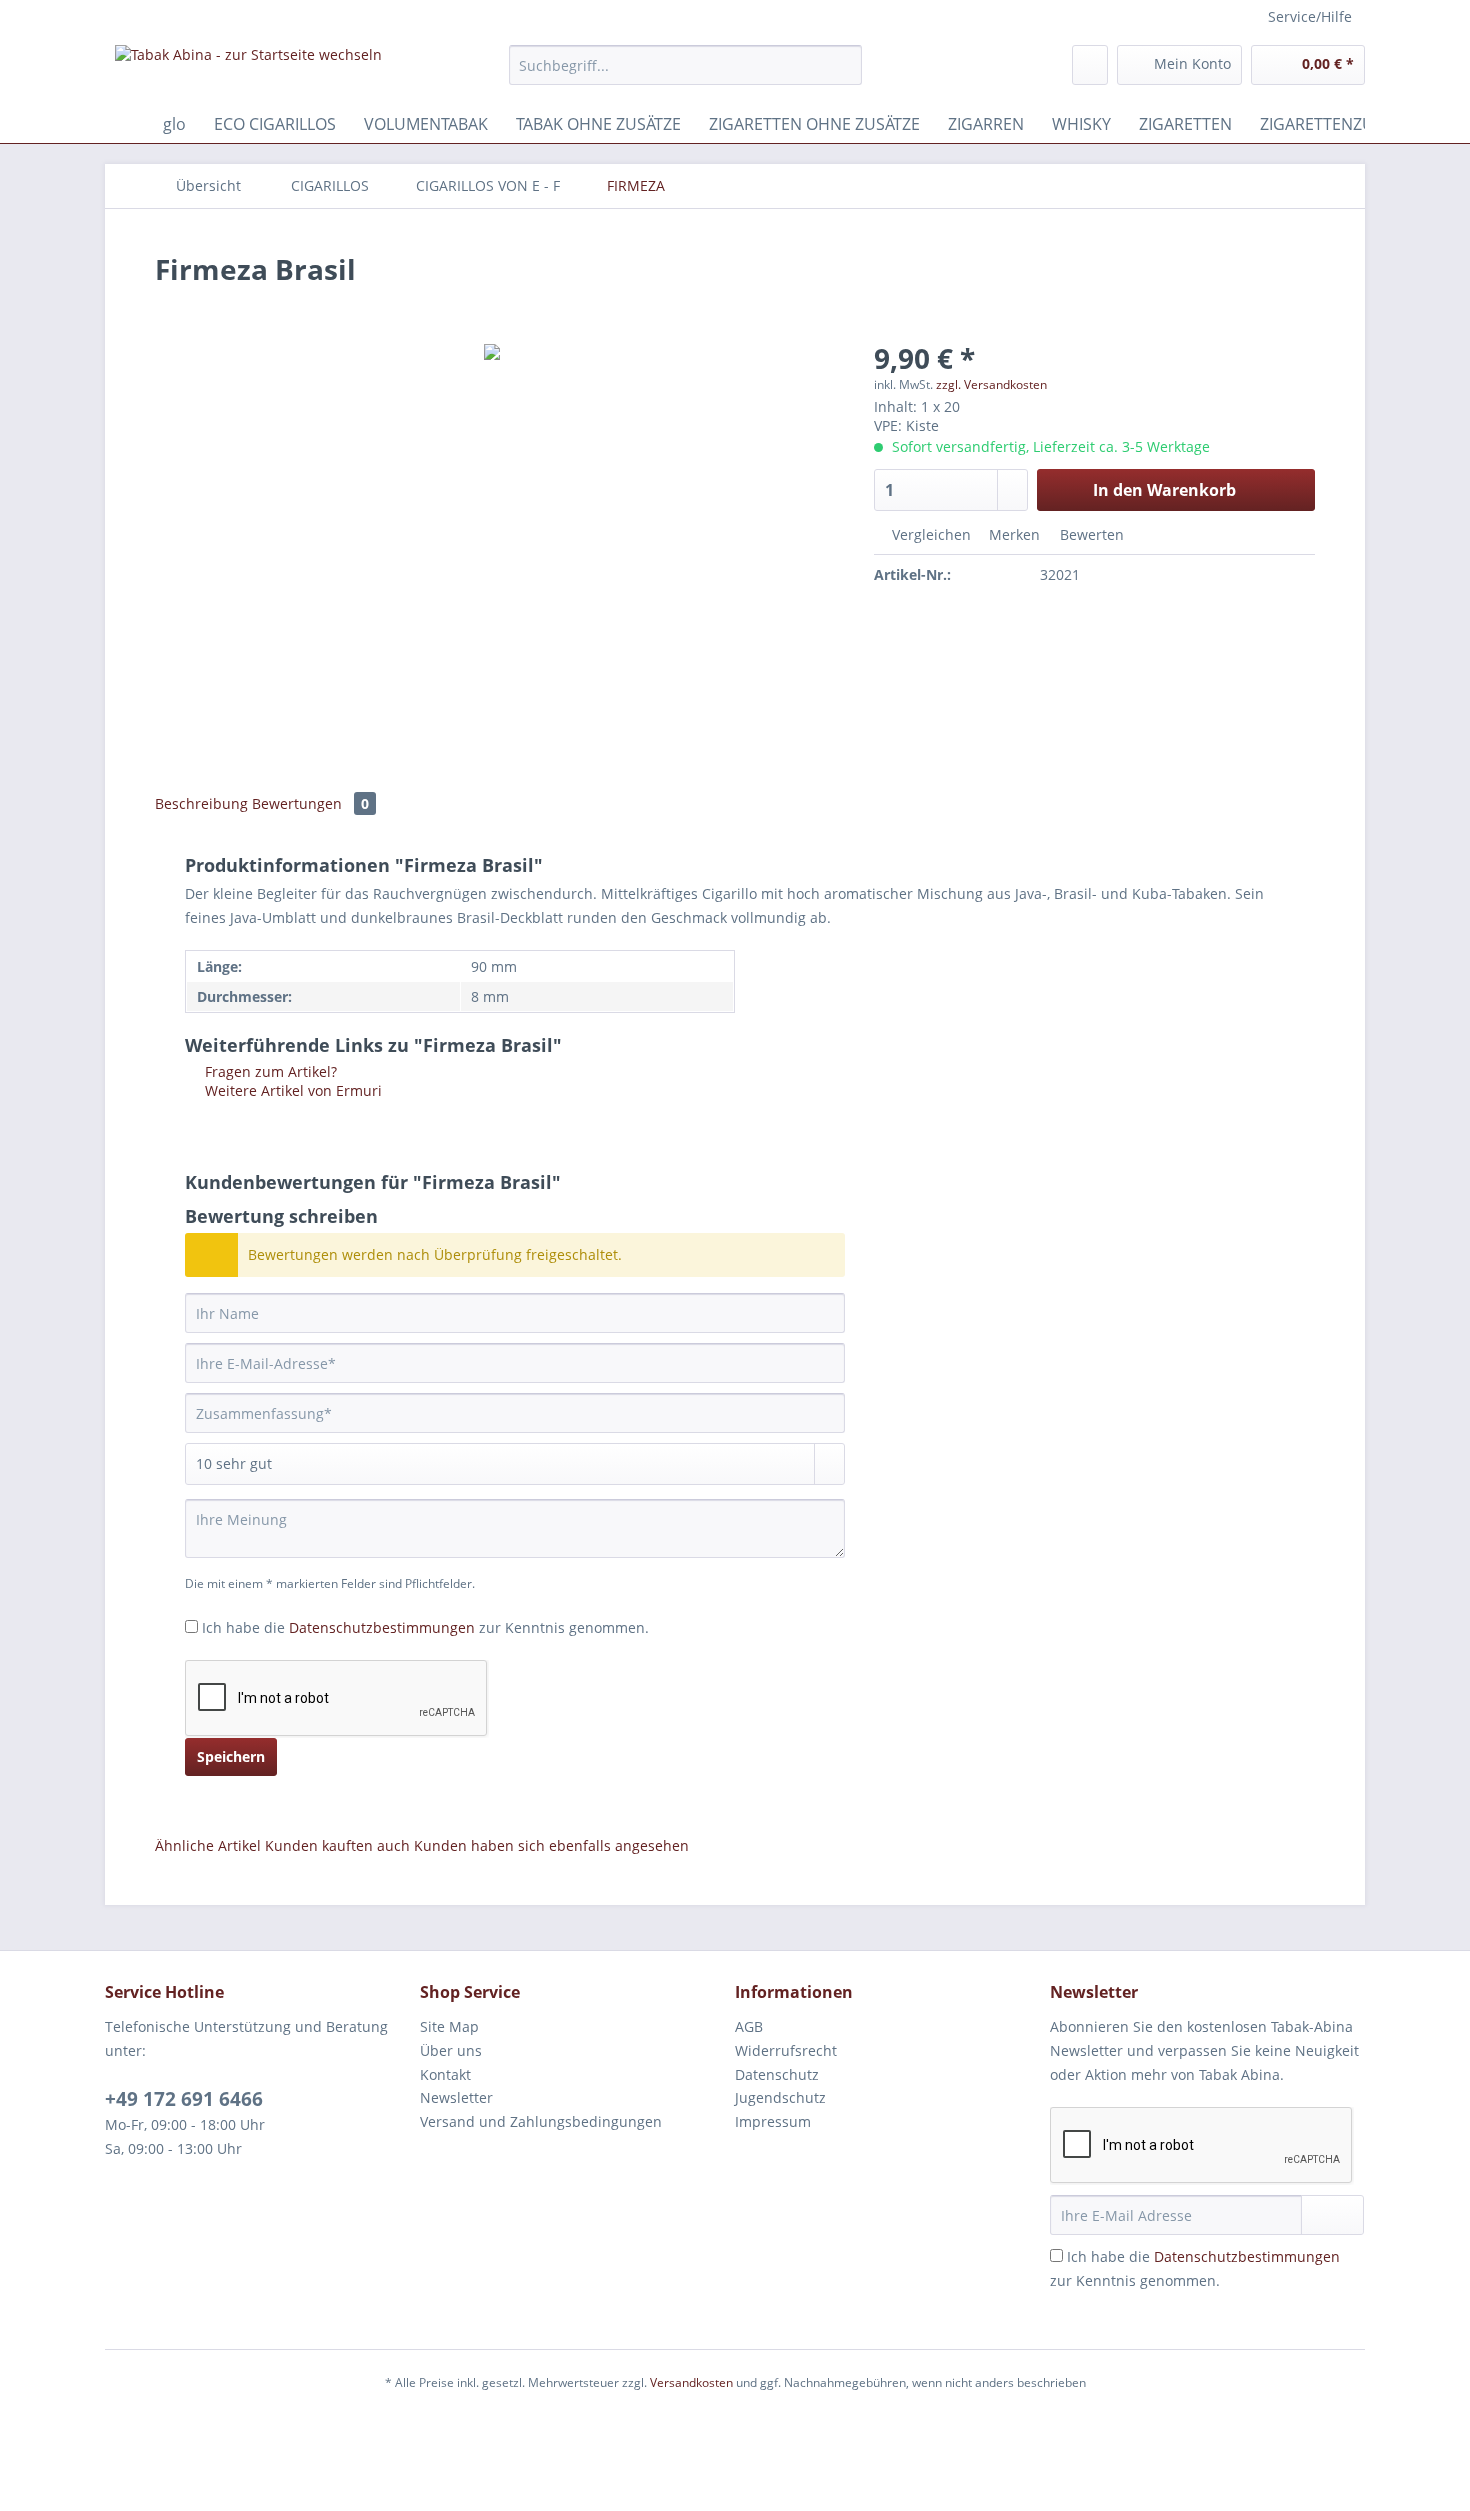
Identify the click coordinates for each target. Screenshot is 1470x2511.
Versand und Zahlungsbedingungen (541, 2121)
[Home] (125, 124)
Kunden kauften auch (337, 1845)
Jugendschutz (780, 2097)
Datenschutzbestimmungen (382, 1627)
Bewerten (1090, 534)
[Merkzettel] (1090, 65)
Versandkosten (691, 2382)
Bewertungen (310, 803)
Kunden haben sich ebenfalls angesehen (551, 1845)
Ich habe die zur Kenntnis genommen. (425, 1627)
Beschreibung (201, 803)
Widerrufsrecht (786, 2050)
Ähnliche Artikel (208, 1845)
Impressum (773, 2121)
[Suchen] (843, 65)
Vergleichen (929, 534)
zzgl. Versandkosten (991, 384)
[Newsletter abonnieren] (1332, 2215)
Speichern (231, 1756)
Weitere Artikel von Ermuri (291, 1090)
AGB (749, 2026)
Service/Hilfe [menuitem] (1310, 16)
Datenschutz (777, 2074)
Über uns (451, 2050)
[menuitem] (685, 74)
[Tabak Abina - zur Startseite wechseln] (248, 70)
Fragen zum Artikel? (269, 1071)
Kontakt (445, 2074)
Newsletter (456, 2097)
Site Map (449, 2026)
